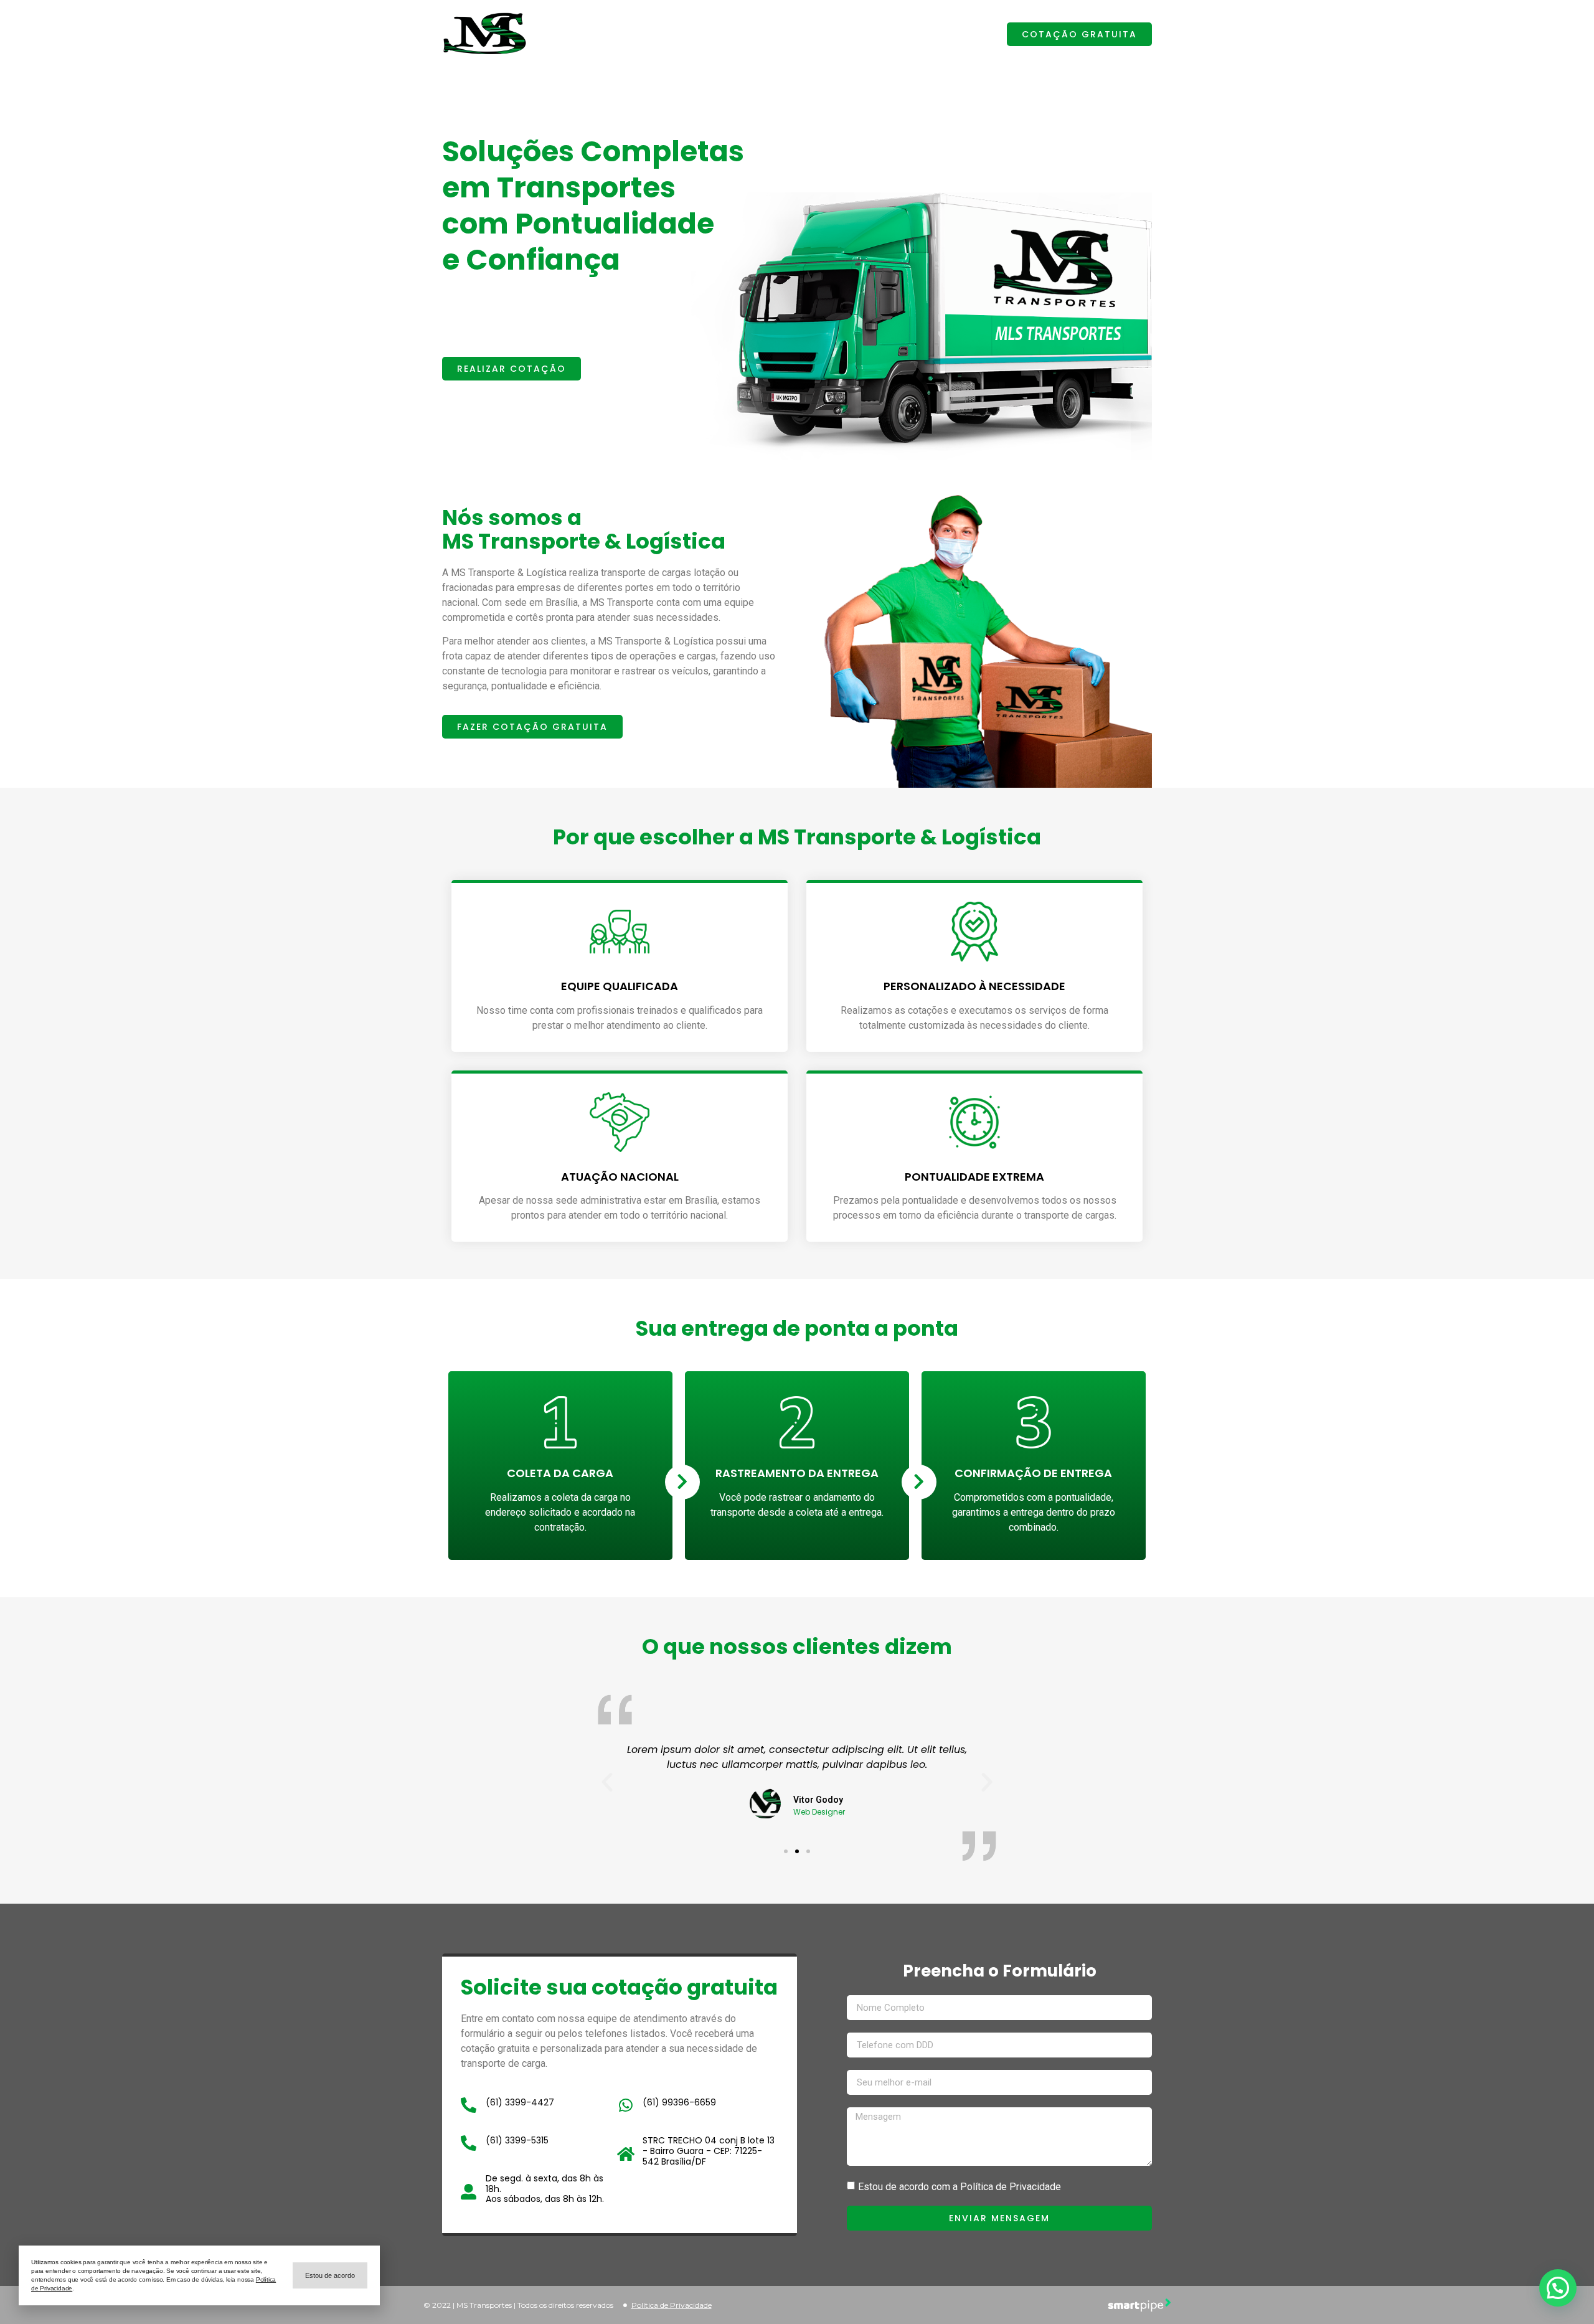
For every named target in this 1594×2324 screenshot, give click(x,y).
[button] (1079, 34)
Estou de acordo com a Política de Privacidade (960, 2187)
